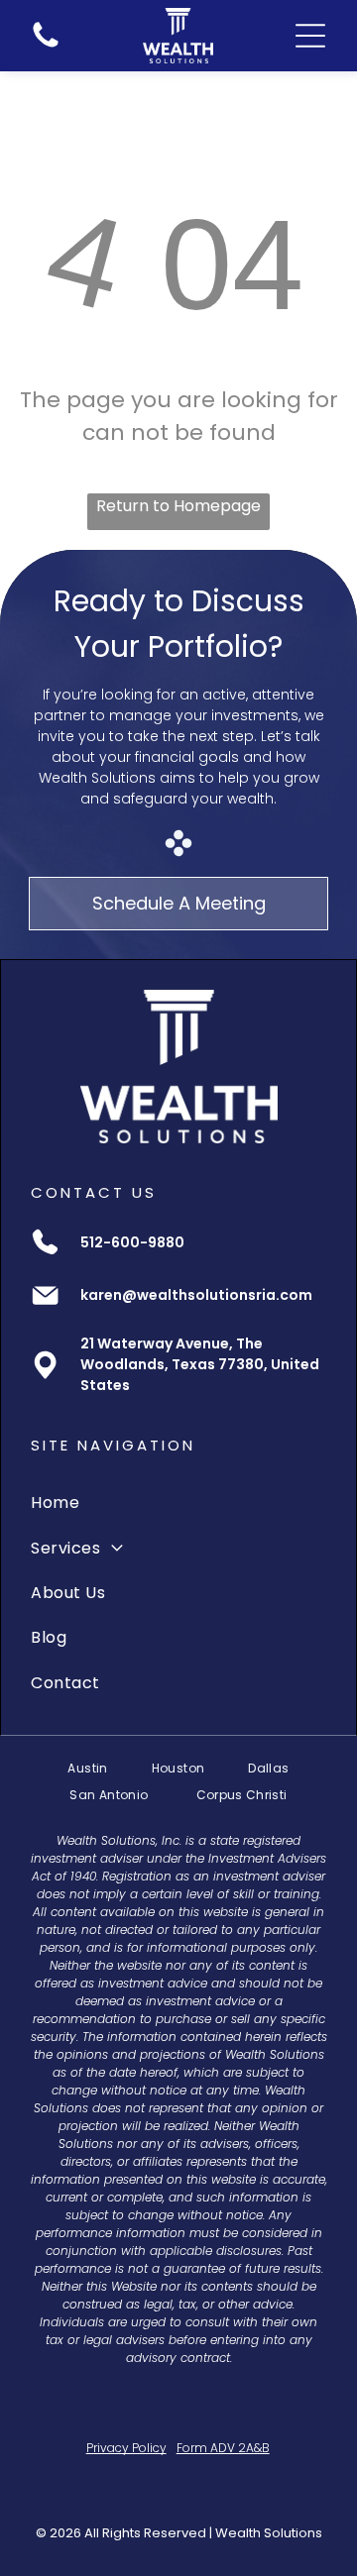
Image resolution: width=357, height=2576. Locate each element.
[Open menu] (310, 36)
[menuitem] (178, 1503)
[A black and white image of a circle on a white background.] (46, 47)
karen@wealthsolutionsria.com (196, 1295)
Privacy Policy (126, 2448)
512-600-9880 (132, 1242)
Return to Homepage (178, 506)
